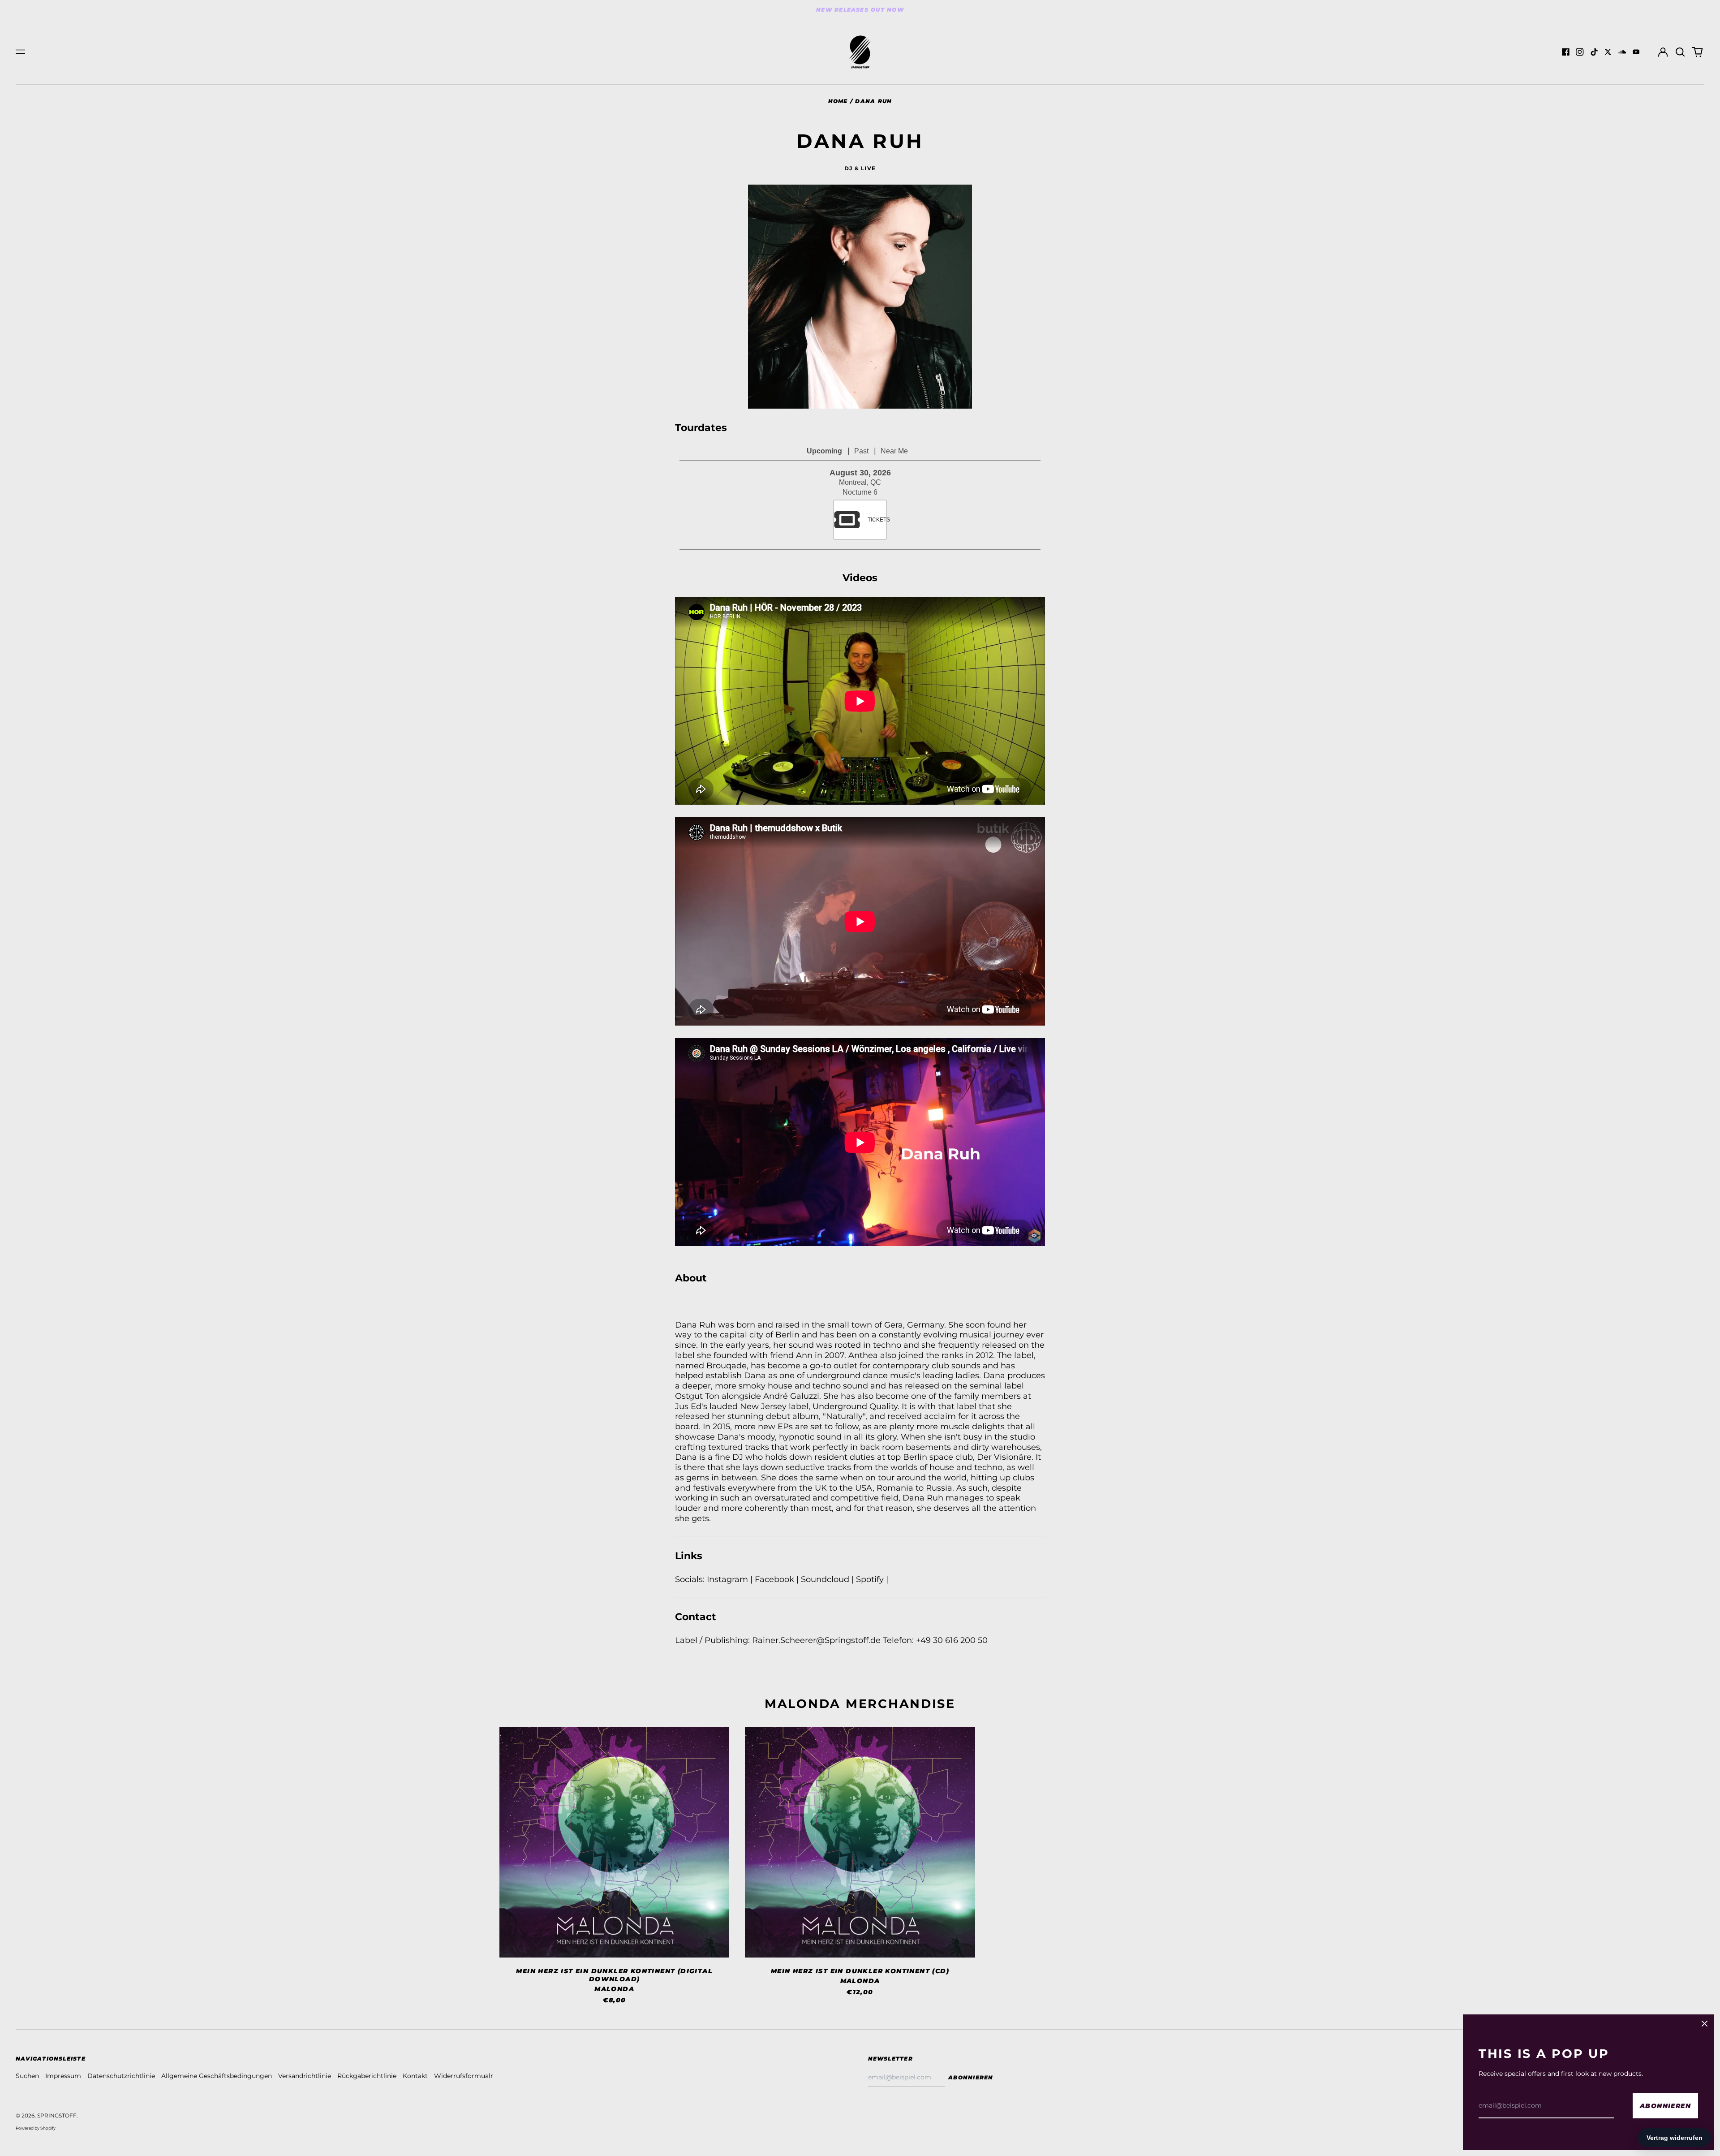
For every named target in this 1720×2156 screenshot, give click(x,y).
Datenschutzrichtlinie (121, 2076)
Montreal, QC (860, 482)
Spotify (871, 1579)
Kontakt (415, 2076)
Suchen (27, 2076)
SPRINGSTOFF (57, 2115)
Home (838, 101)
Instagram (727, 1579)
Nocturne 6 (860, 492)
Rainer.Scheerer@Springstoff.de (816, 1640)
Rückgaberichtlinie (367, 2076)
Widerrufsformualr (464, 2076)
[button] (1680, 52)
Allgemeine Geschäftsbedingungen (217, 2076)
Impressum (63, 2076)
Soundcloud (826, 1579)
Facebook (776, 1579)
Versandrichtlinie (305, 2076)
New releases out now (860, 10)
